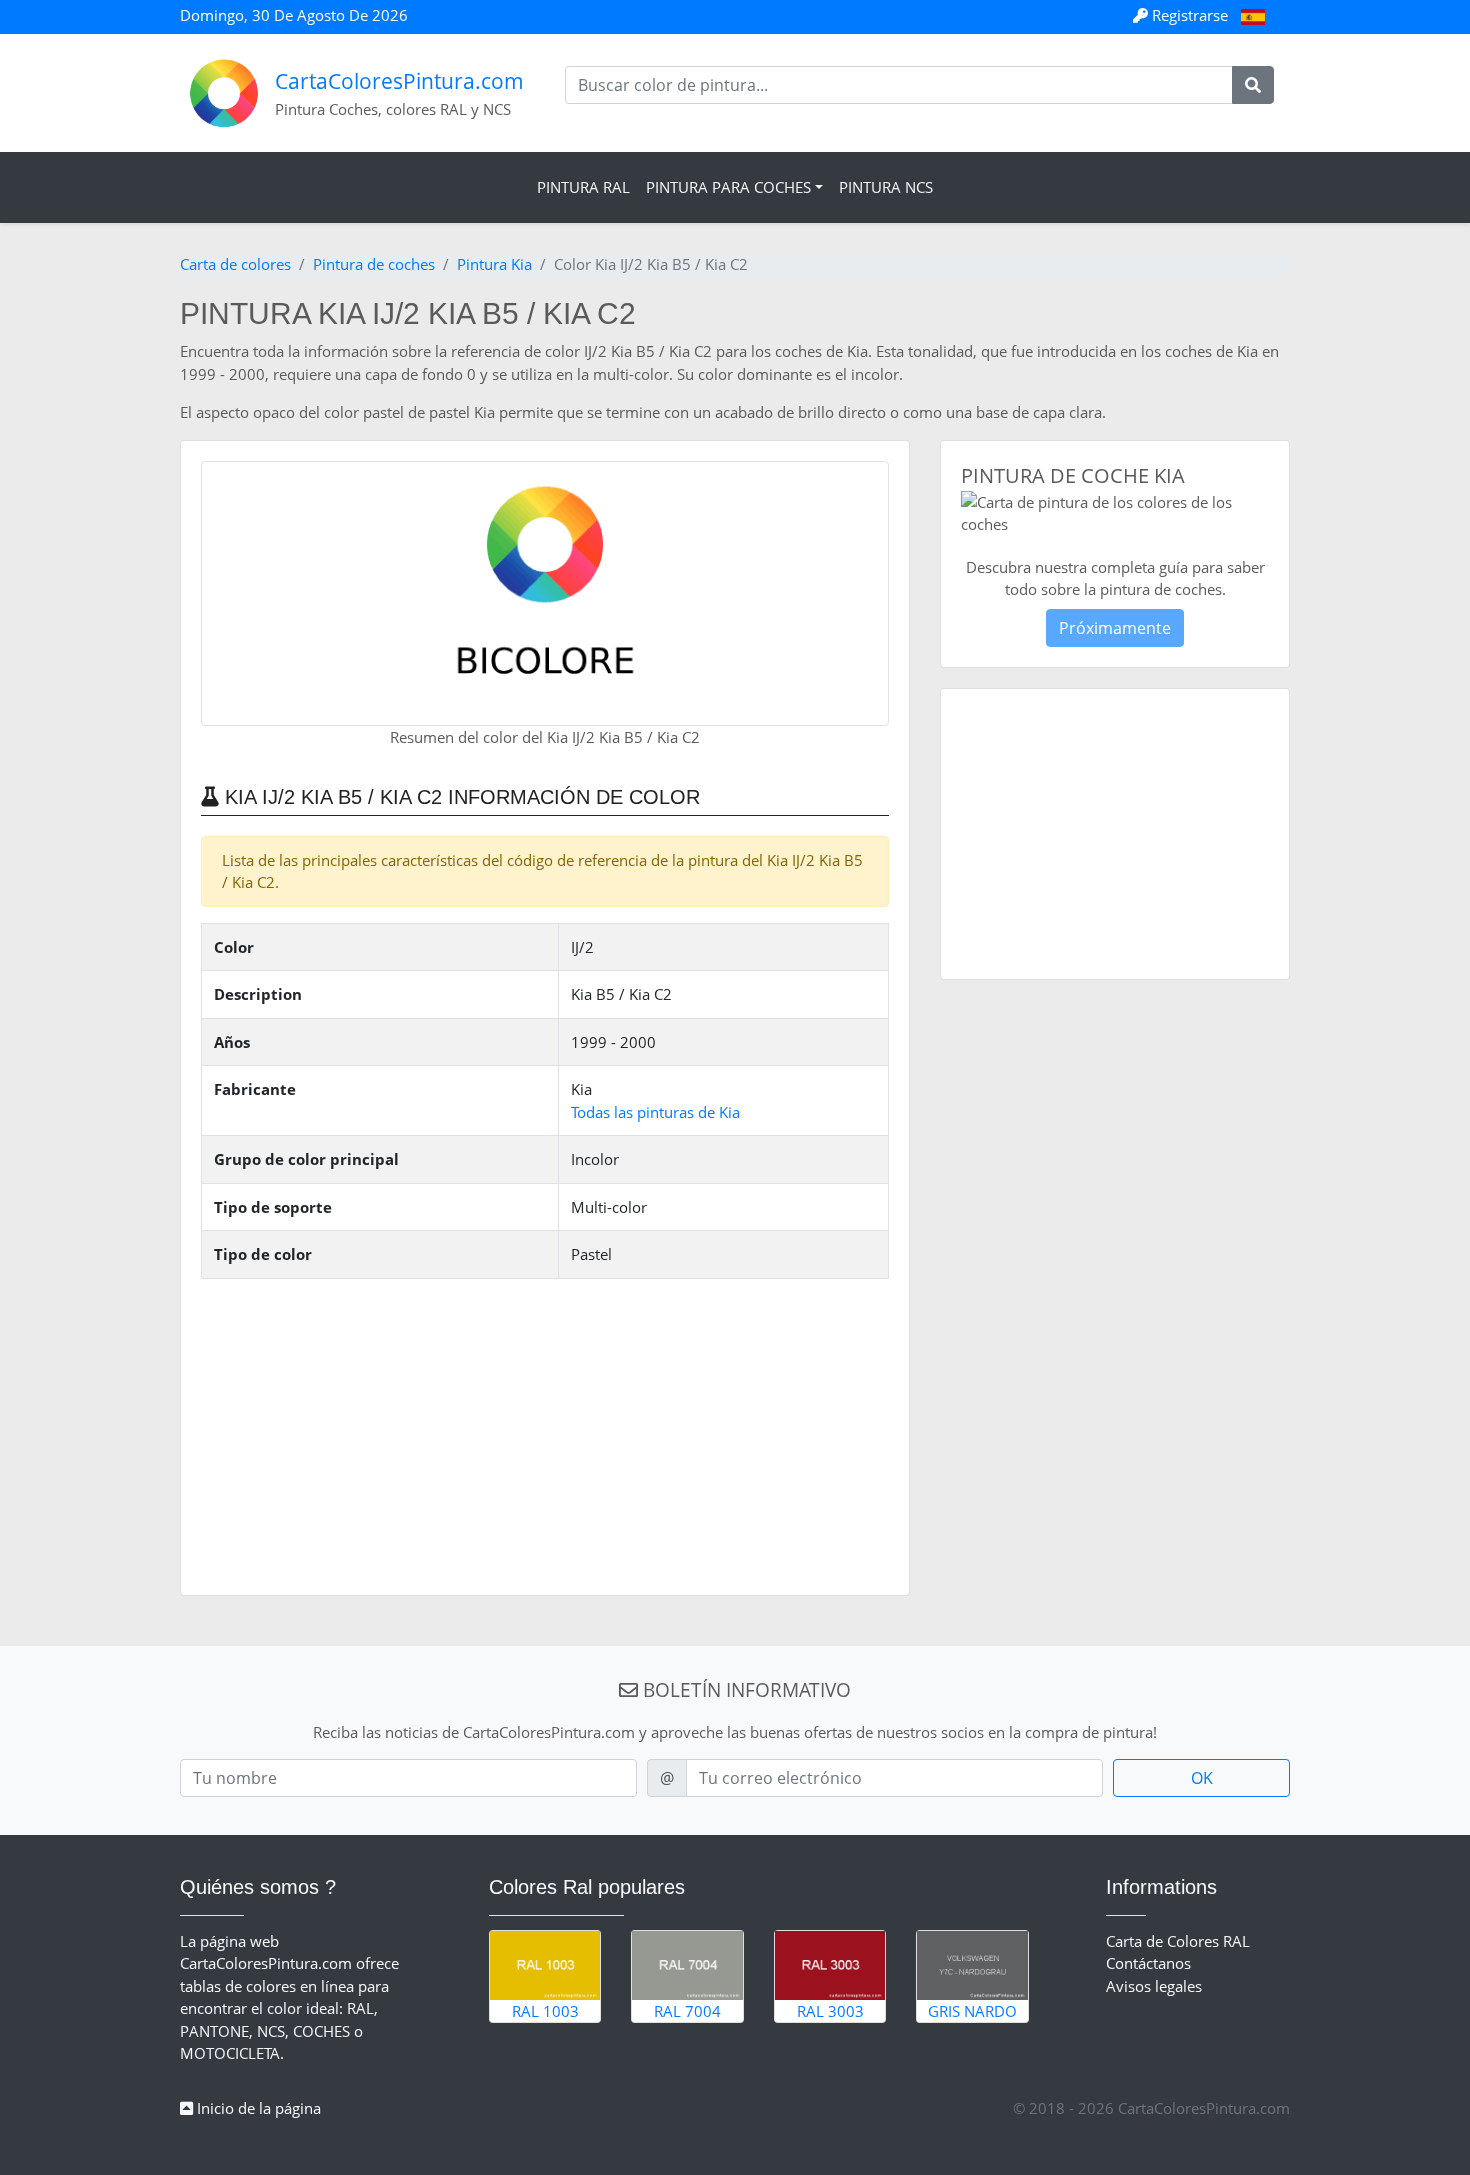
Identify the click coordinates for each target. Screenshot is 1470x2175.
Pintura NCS (886, 187)
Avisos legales (1154, 1986)
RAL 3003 (830, 2011)
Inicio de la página (257, 2108)
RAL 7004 (687, 2011)
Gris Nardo (972, 2011)
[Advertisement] (545, 1435)
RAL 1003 (545, 2011)
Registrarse (1190, 15)
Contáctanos (1148, 1963)
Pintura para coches (728, 187)
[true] (1253, 85)
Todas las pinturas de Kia (655, 1112)
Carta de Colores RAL (1178, 1941)
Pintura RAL (583, 187)
